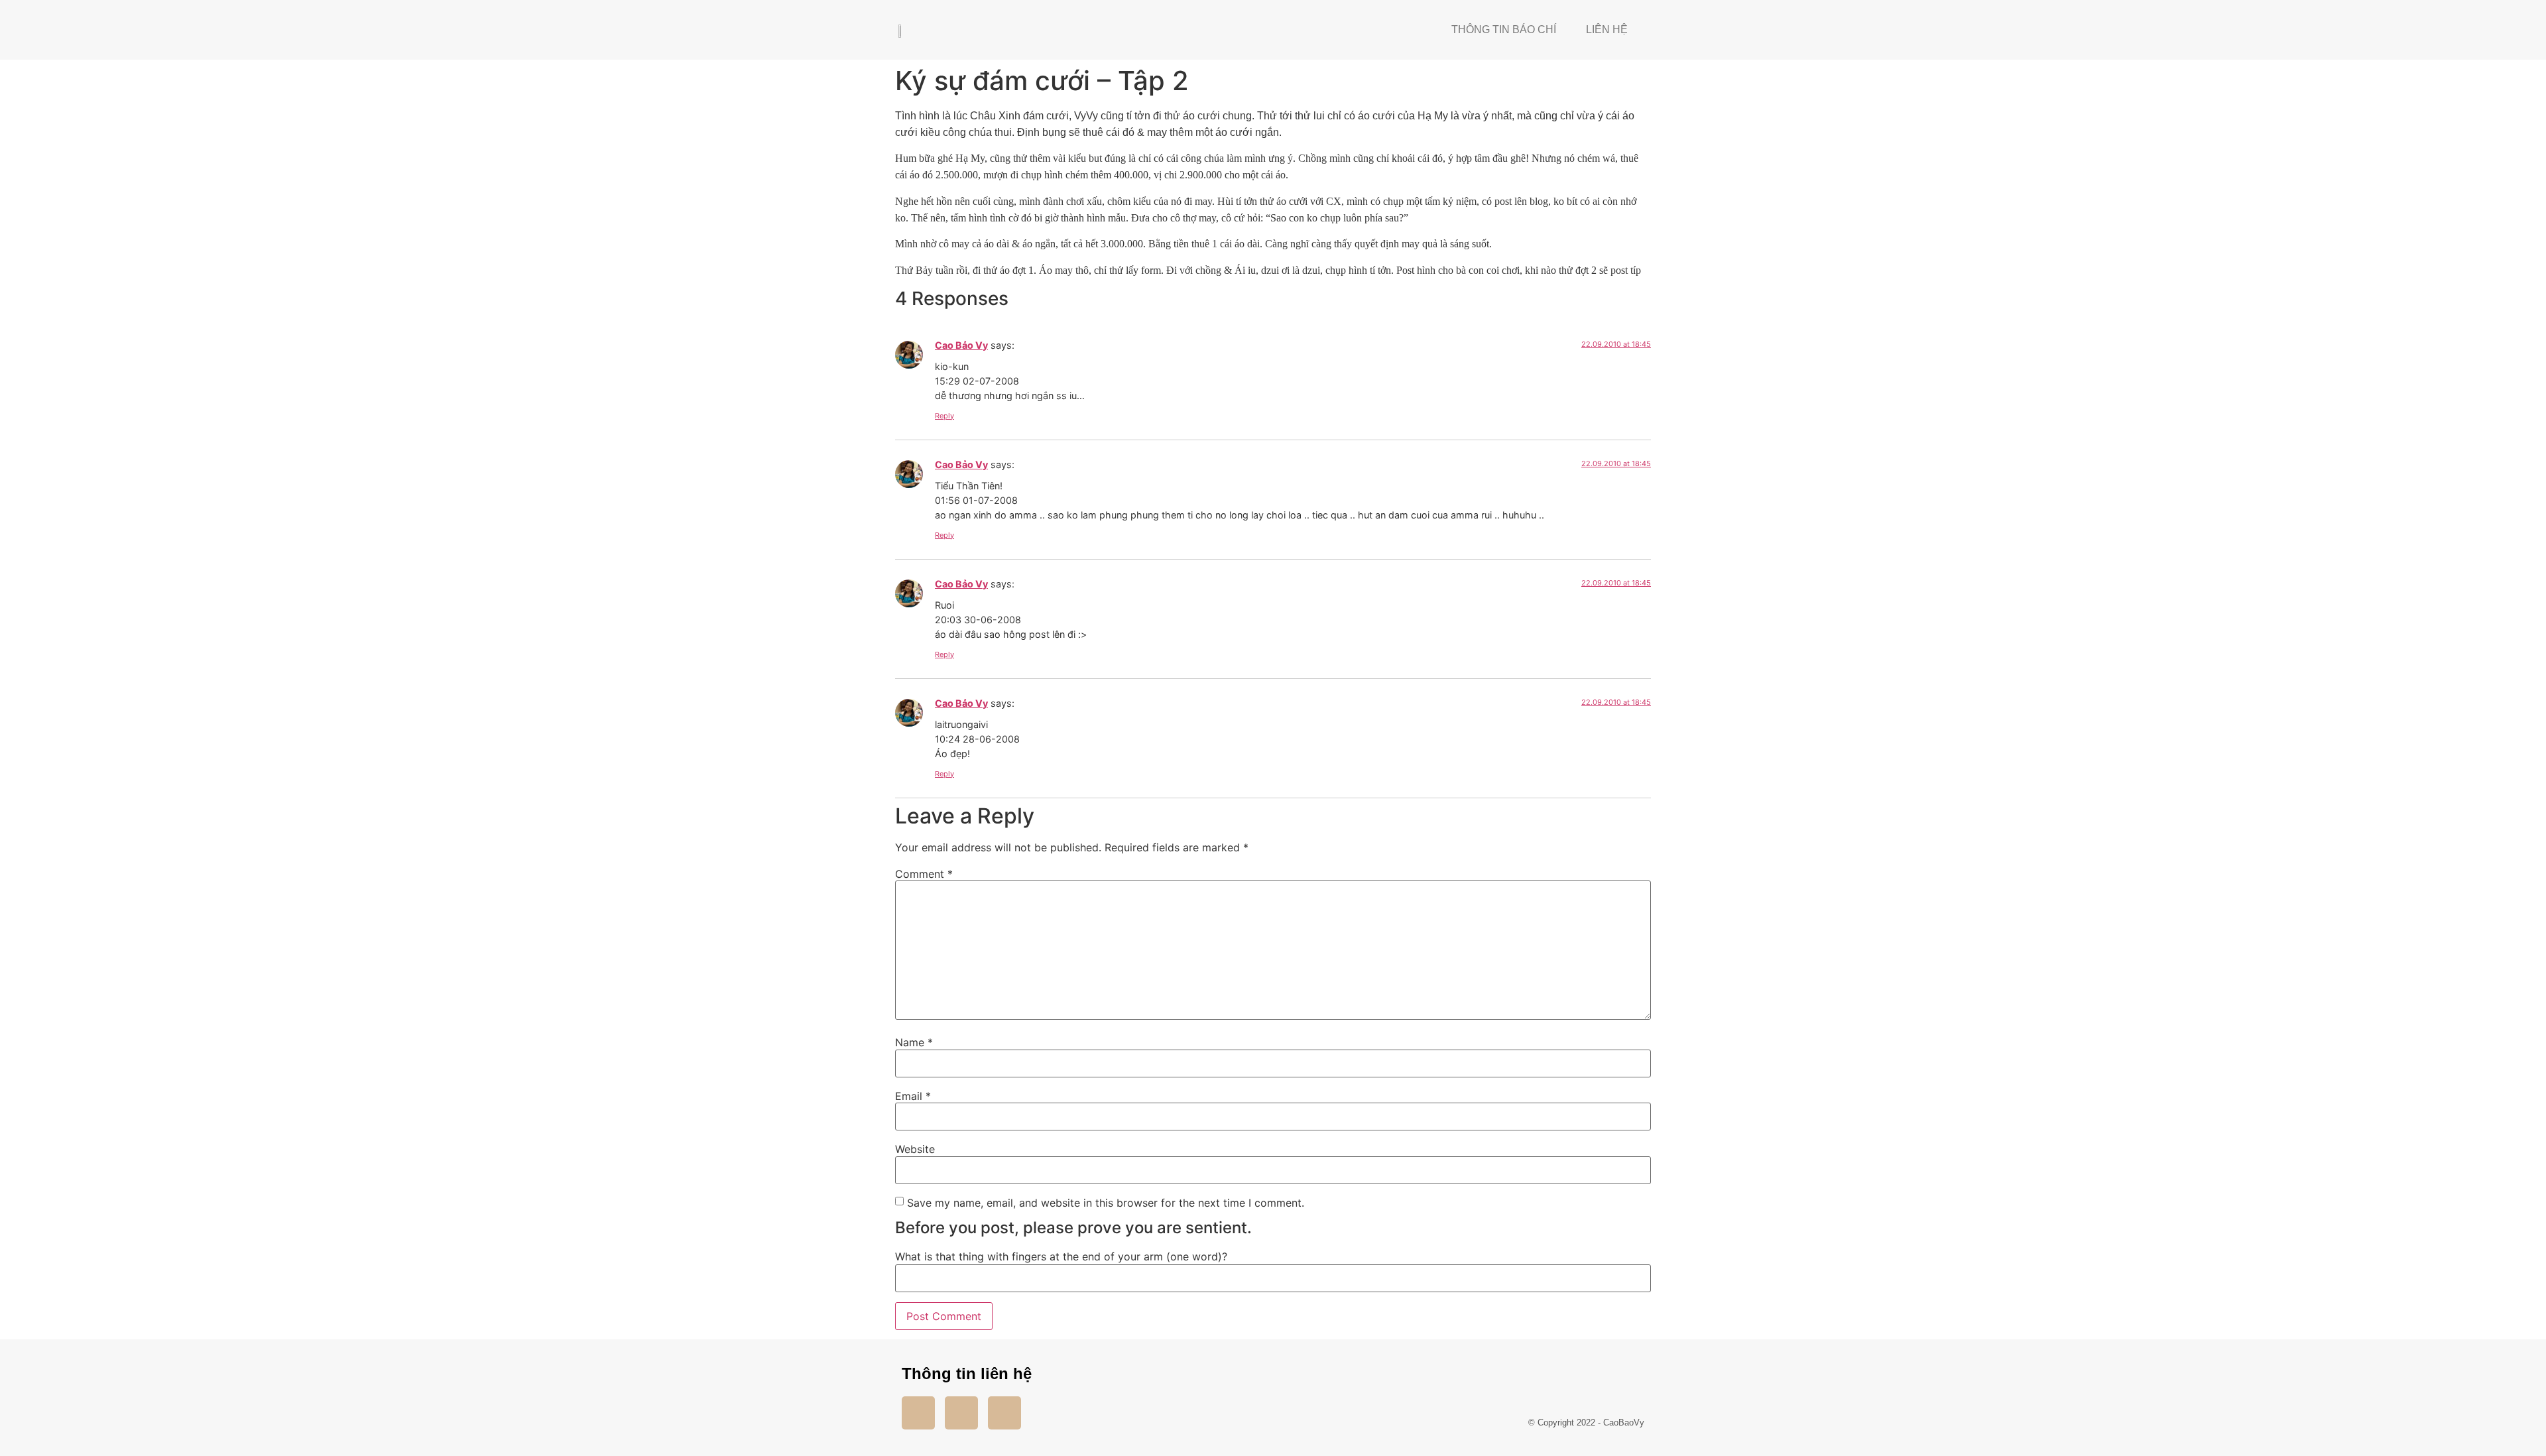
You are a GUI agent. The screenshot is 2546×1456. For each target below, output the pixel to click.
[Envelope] (1004, 1413)
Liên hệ (1607, 30)
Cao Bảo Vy (961, 345)
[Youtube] (961, 1413)
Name (914, 1042)
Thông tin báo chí (1504, 30)
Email (913, 1096)
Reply (944, 416)
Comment (924, 874)
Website (915, 1149)
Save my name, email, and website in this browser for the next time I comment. (1106, 1203)
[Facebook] (918, 1413)
